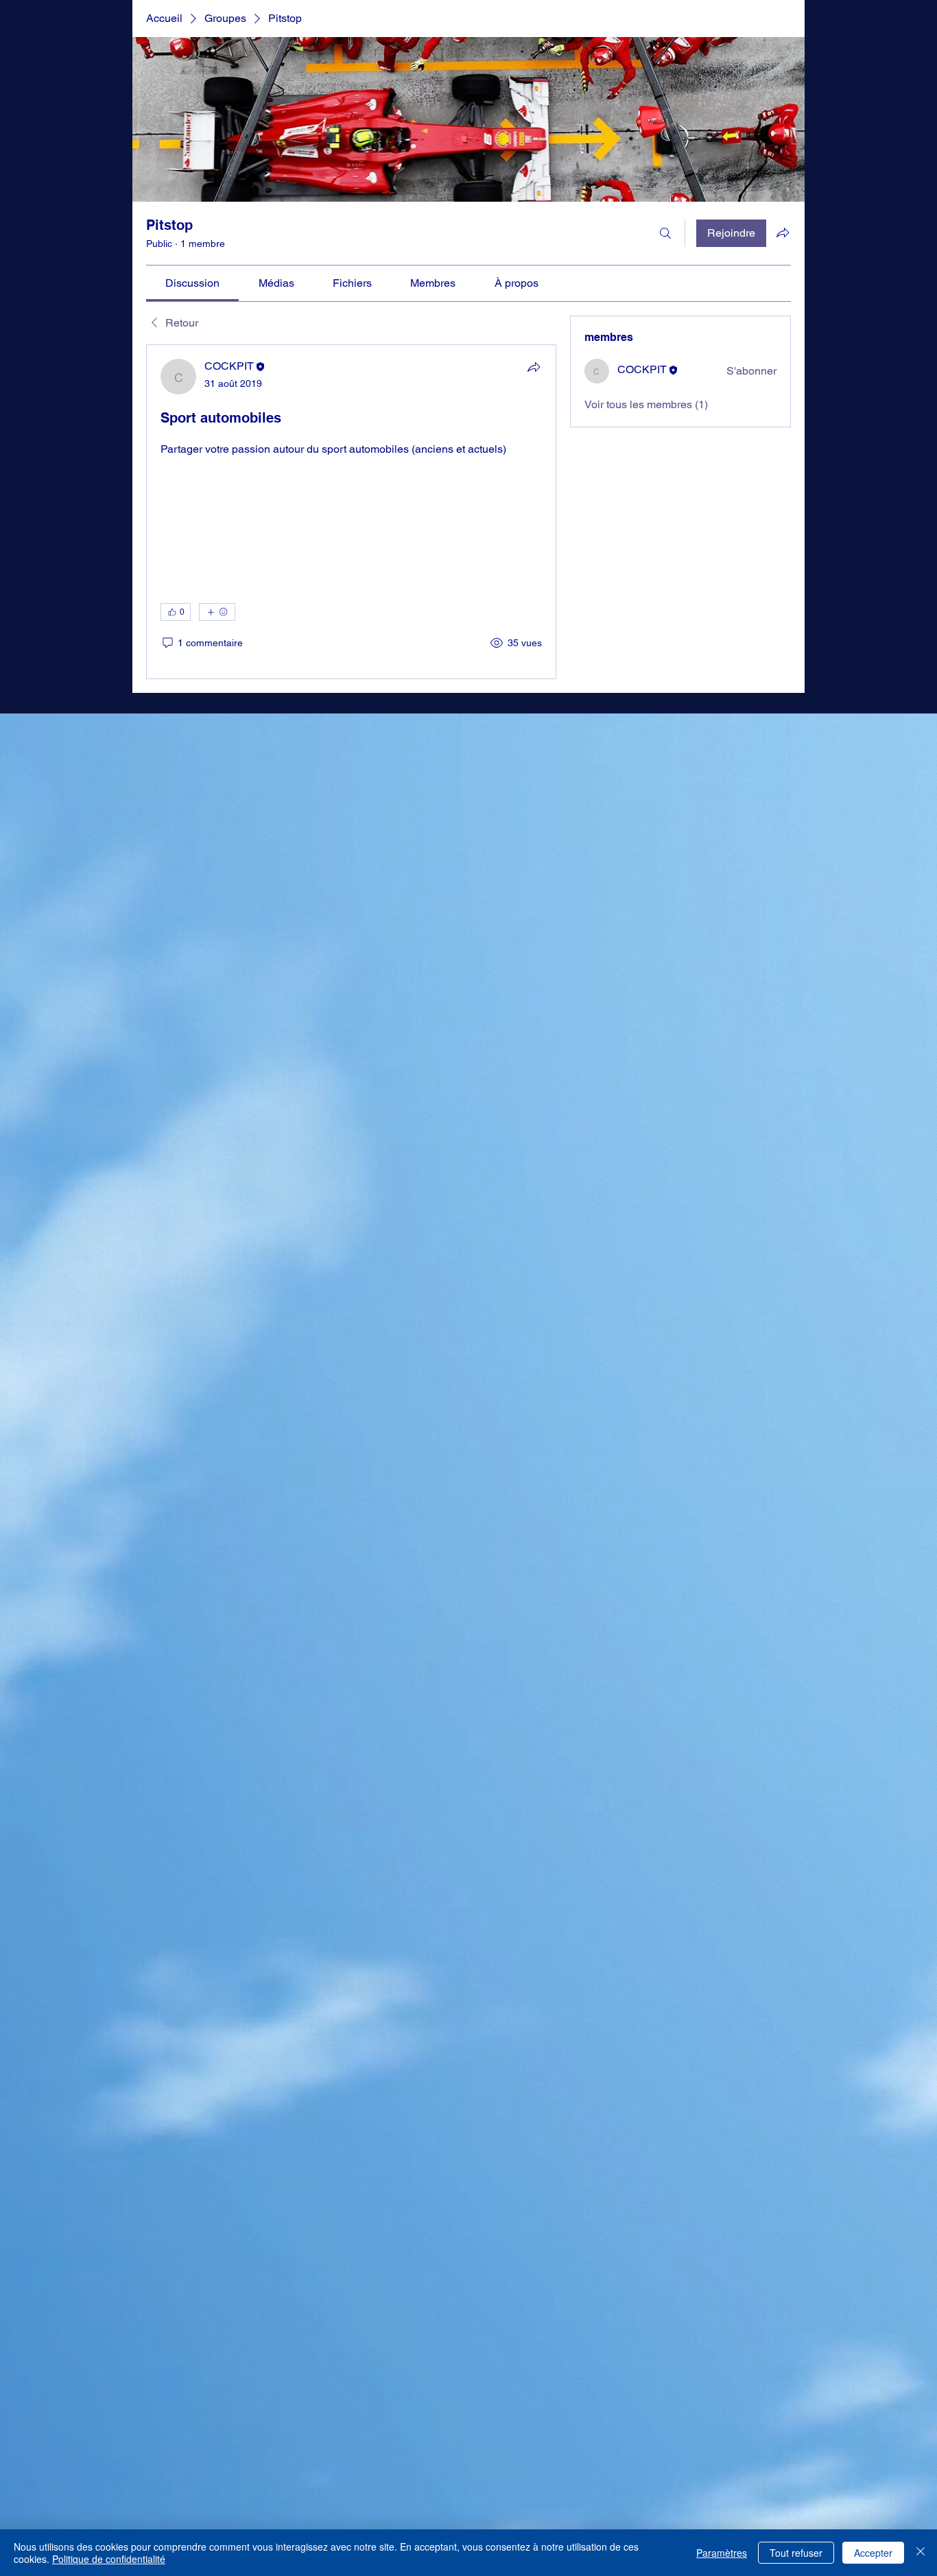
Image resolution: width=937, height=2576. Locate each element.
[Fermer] (921, 2553)
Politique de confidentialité (109, 2559)
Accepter (873, 2553)
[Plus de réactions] (217, 2295)
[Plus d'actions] (534, 2445)
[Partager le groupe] (783, 233)
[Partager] (534, 367)
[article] (351, 1443)
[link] (192, 283)
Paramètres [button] (722, 2553)
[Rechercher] (665, 233)
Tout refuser (796, 2553)
